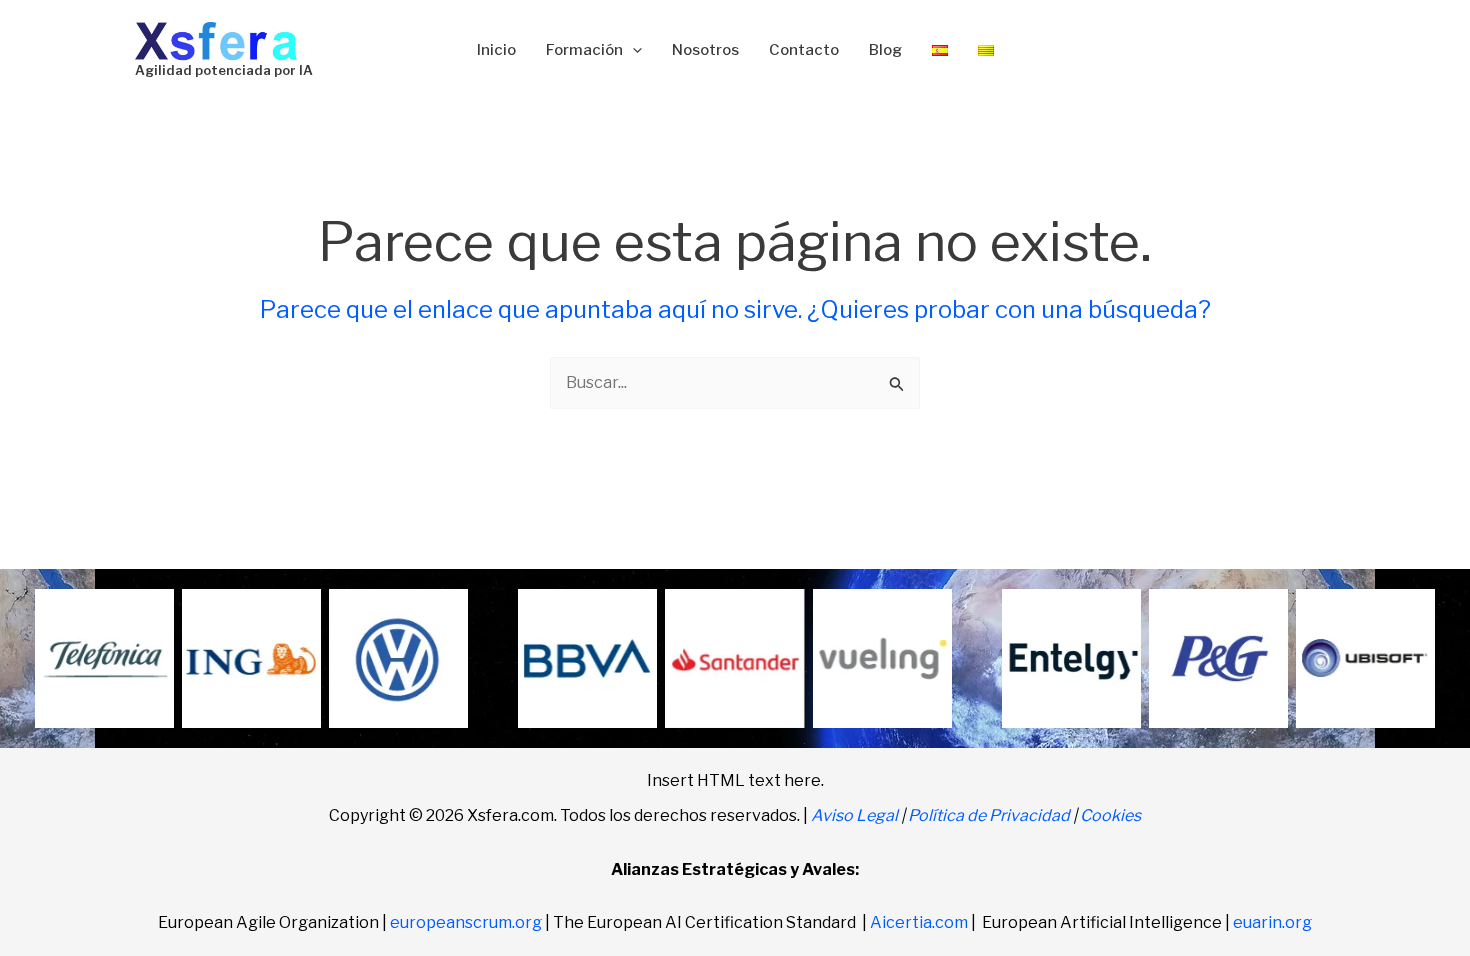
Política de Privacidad (989, 815)
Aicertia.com (919, 922)
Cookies (1110, 815)
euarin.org (1272, 922)
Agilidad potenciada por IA (224, 70)
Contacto (804, 50)
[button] (632, 50)
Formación (584, 50)
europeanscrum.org (466, 922)
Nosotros (705, 50)
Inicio (496, 50)
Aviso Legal (854, 815)
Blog (885, 50)
